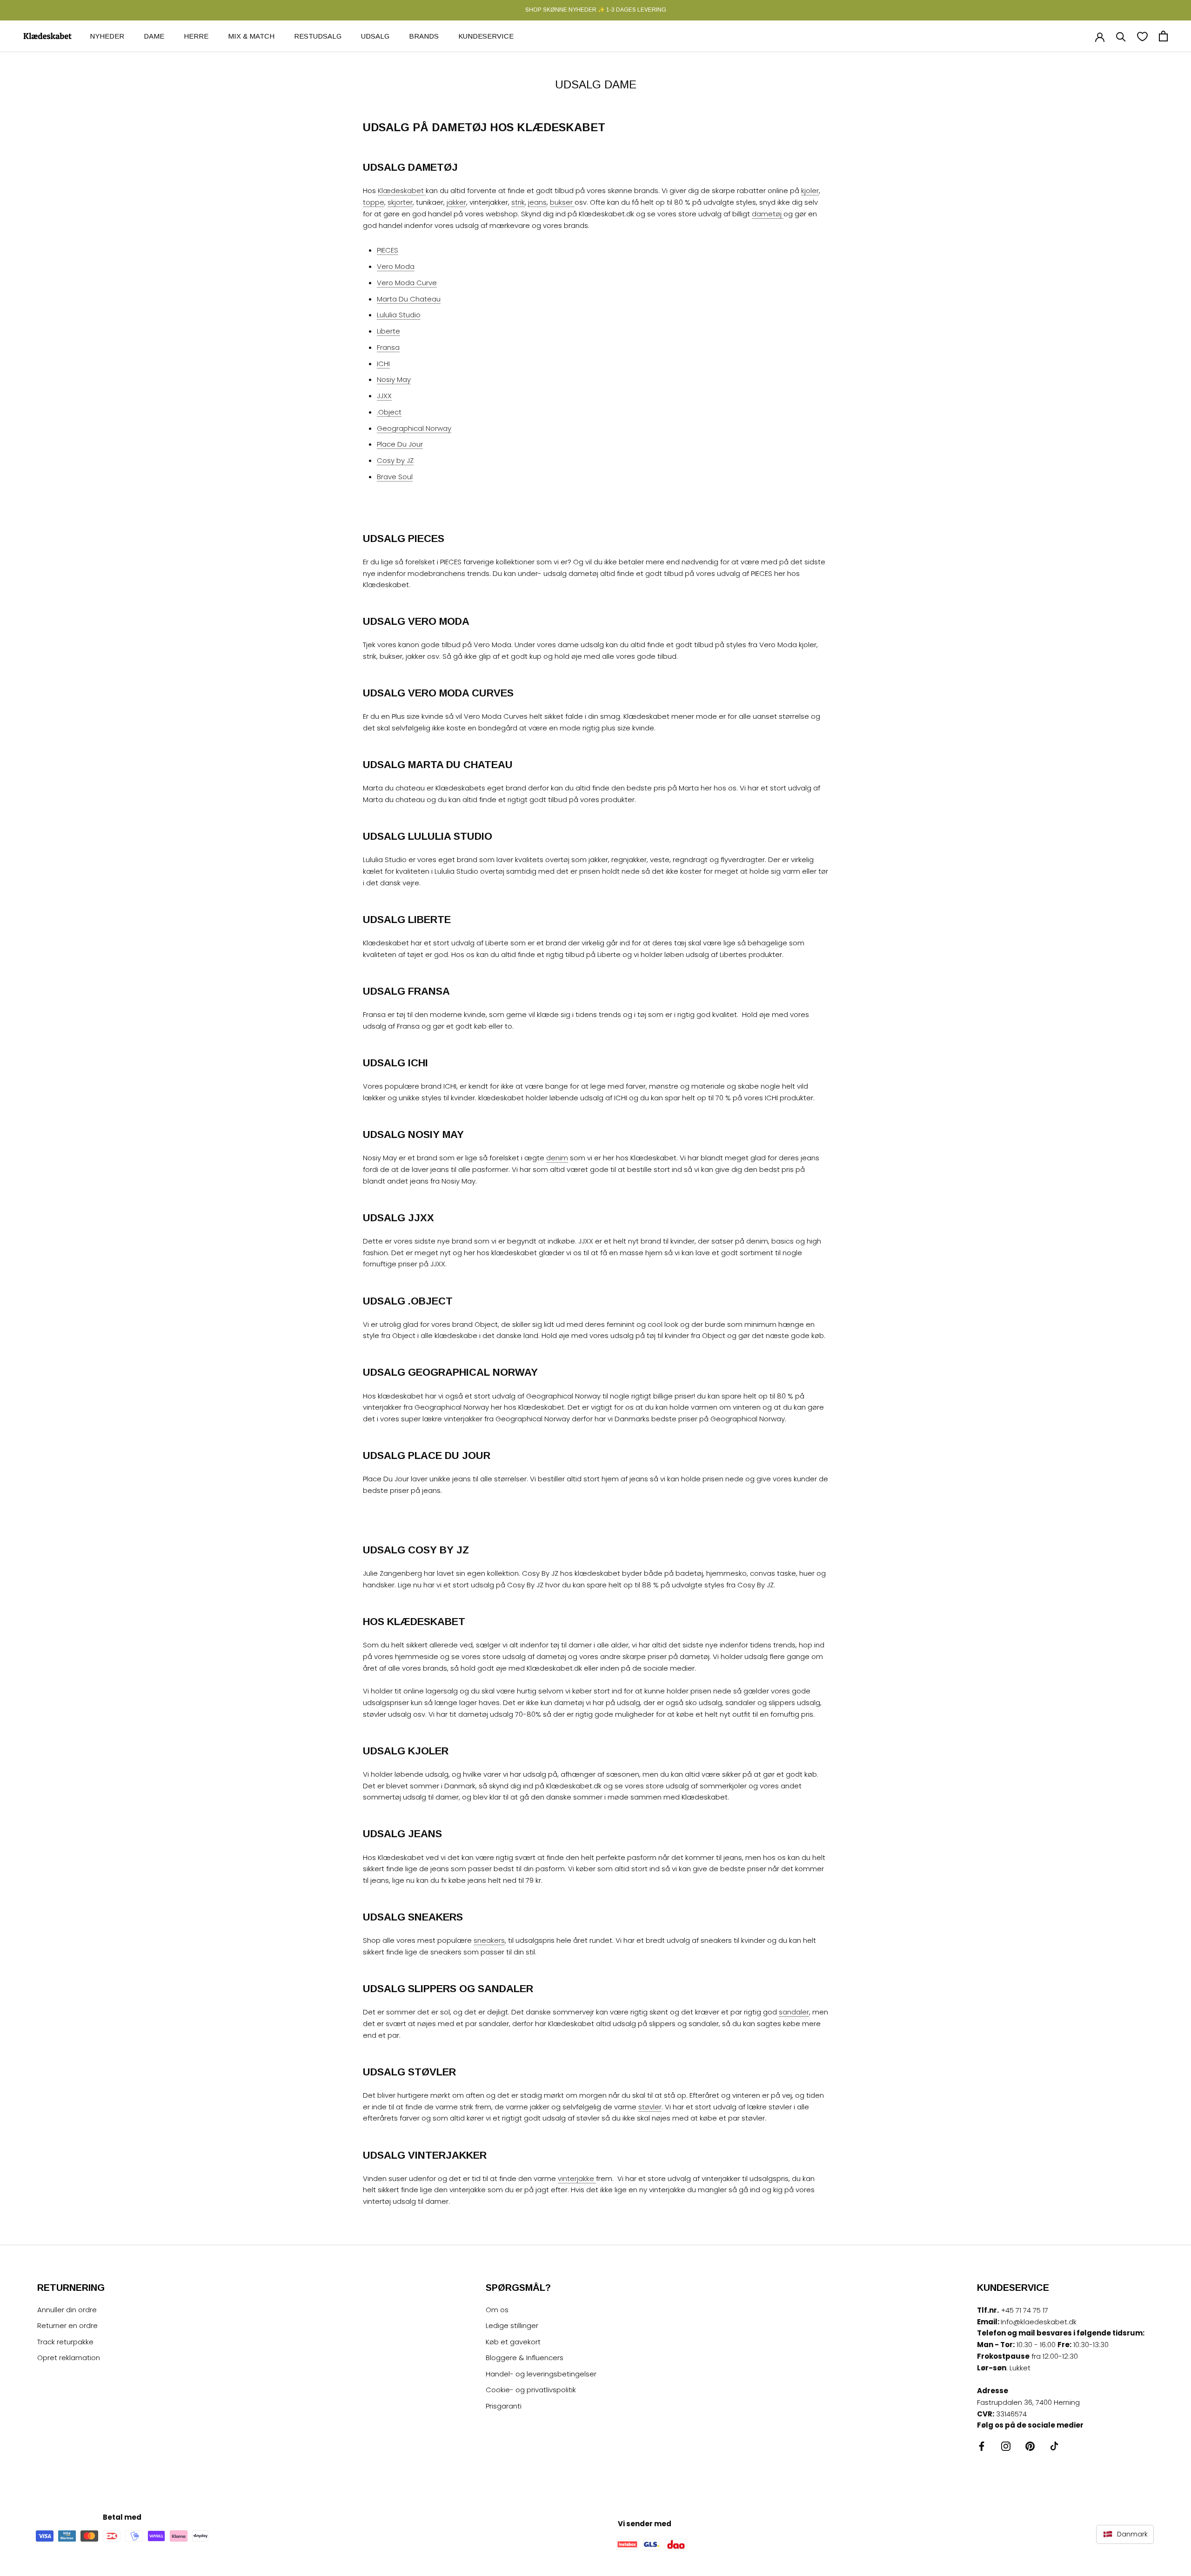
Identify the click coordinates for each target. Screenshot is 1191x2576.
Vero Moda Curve (407, 283)
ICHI (383, 364)
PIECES (388, 250)
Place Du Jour (400, 444)
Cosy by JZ (395, 460)
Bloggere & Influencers (525, 2358)
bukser (562, 202)
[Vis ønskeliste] (1142, 36)
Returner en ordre (67, 2325)
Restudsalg (318, 36)
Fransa (388, 347)
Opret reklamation (69, 2358)
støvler (650, 2107)
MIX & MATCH (251, 36)
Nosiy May (394, 379)
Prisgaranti (504, 2406)
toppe (374, 202)
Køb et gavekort (513, 2342)
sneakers (489, 1940)
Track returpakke (65, 2342)
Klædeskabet (402, 191)
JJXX (384, 396)
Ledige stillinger (512, 2325)
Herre (196, 36)
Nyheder (107, 36)
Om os (497, 2310)
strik (518, 202)
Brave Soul (395, 477)
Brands (424, 36)
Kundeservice (486, 36)
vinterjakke (577, 2178)
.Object (389, 412)
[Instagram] (1006, 2446)
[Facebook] (982, 2446)
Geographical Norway (414, 428)
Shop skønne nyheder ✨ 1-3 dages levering (596, 10)
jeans (537, 202)
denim (557, 1158)
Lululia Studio (399, 315)
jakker (456, 202)
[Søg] (1121, 36)
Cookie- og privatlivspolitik (531, 2390)
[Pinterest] (1030, 2446)
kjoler (810, 191)
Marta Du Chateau (409, 299)
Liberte (388, 331)
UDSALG (375, 36)
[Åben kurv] (1163, 36)
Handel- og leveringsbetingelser (541, 2374)
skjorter (400, 202)
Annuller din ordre (67, 2310)
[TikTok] (1054, 2446)
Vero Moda (396, 266)
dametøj (768, 214)
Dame (154, 36)
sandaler (794, 2012)
